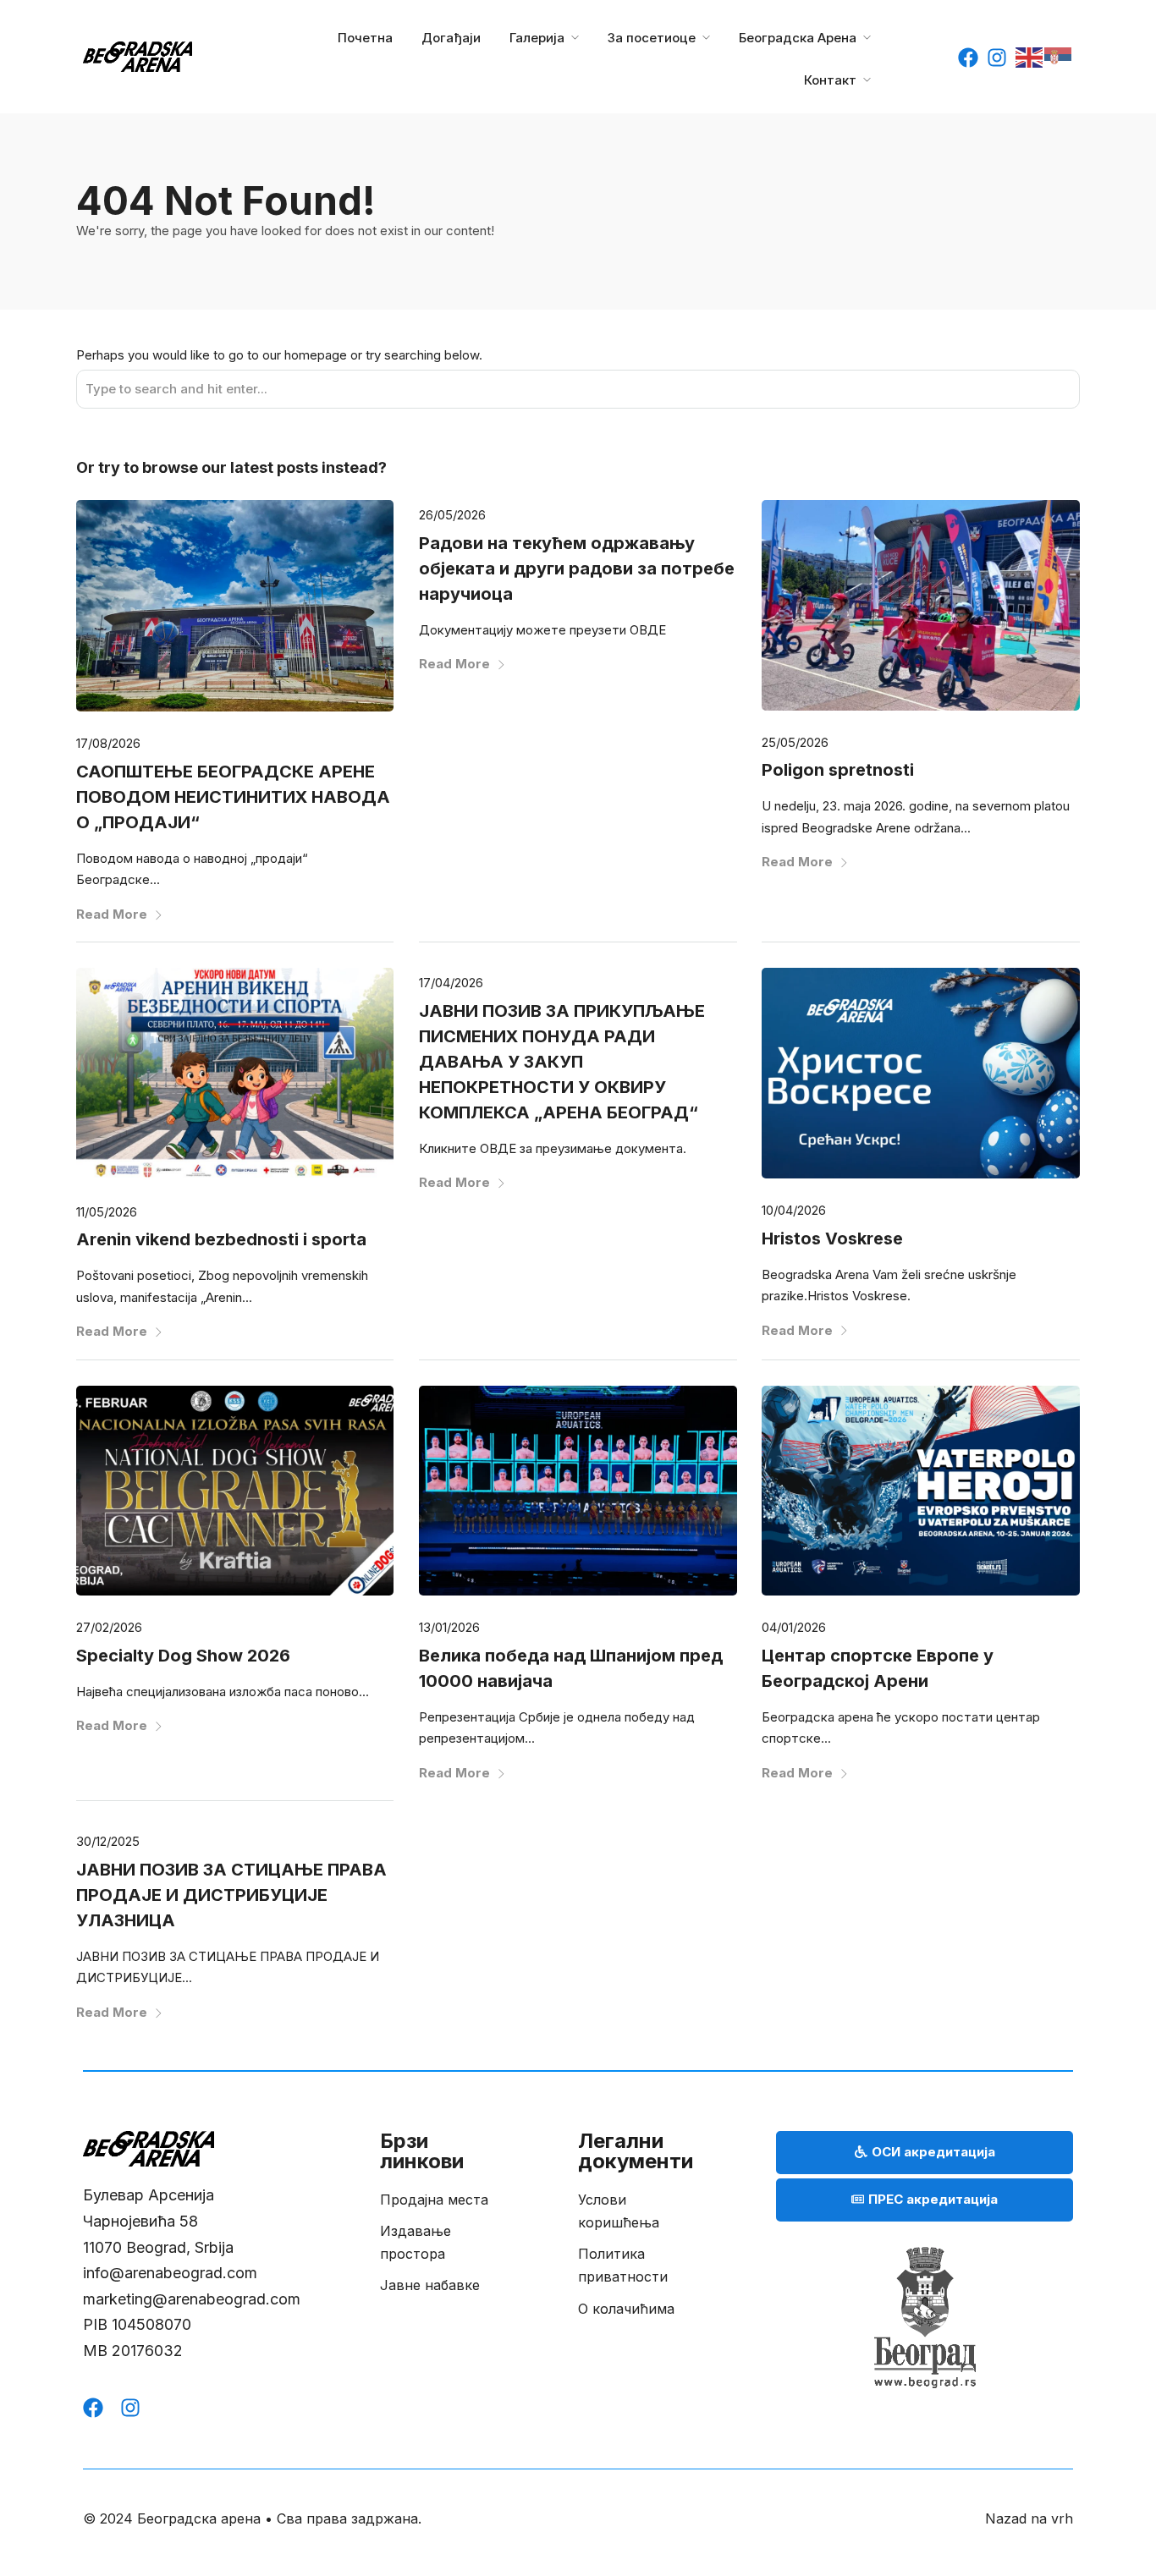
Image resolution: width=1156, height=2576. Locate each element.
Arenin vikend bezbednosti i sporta (221, 1239)
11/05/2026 (107, 1212)
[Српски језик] (1059, 56)
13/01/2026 (449, 1627)
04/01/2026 (794, 1627)
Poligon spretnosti (838, 770)
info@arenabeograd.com (170, 2273)
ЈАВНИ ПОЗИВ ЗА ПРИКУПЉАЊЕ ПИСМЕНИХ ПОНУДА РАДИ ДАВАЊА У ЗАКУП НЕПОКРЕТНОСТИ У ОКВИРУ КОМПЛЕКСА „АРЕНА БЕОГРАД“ (562, 1062)
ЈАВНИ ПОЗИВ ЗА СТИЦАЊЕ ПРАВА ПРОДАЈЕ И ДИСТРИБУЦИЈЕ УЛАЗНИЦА (231, 1895)
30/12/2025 (108, 1841)
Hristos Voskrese (832, 1239)
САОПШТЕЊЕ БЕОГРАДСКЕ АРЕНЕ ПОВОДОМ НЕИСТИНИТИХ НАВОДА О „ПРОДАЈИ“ (233, 797)
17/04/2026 (451, 983)
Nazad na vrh (1029, 2518)
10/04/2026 (794, 1210)
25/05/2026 (795, 742)
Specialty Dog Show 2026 (183, 1656)
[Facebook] (968, 58)
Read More (112, 914)
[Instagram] (997, 58)
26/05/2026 (452, 515)
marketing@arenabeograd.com (192, 2299)
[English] (1030, 56)
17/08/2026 (108, 743)
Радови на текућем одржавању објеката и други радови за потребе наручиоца (577, 568)
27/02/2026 (109, 1627)
